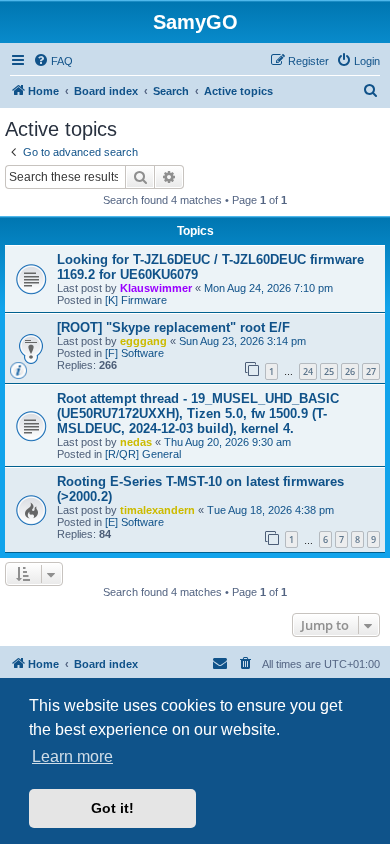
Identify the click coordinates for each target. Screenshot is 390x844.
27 (371, 371)
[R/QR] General (143, 454)
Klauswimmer (156, 288)
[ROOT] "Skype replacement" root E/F (173, 327)
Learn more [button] (72, 756)
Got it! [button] (112, 808)
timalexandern (157, 510)
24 (308, 371)
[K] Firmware (136, 300)
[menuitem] (53, 61)
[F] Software (134, 353)
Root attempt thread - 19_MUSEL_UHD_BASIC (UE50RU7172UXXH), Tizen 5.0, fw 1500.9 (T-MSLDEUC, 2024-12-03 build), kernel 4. (198, 413)
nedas (136, 442)
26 (350, 371)
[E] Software (134, 522)
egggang (143, 341)
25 (329, 371)
